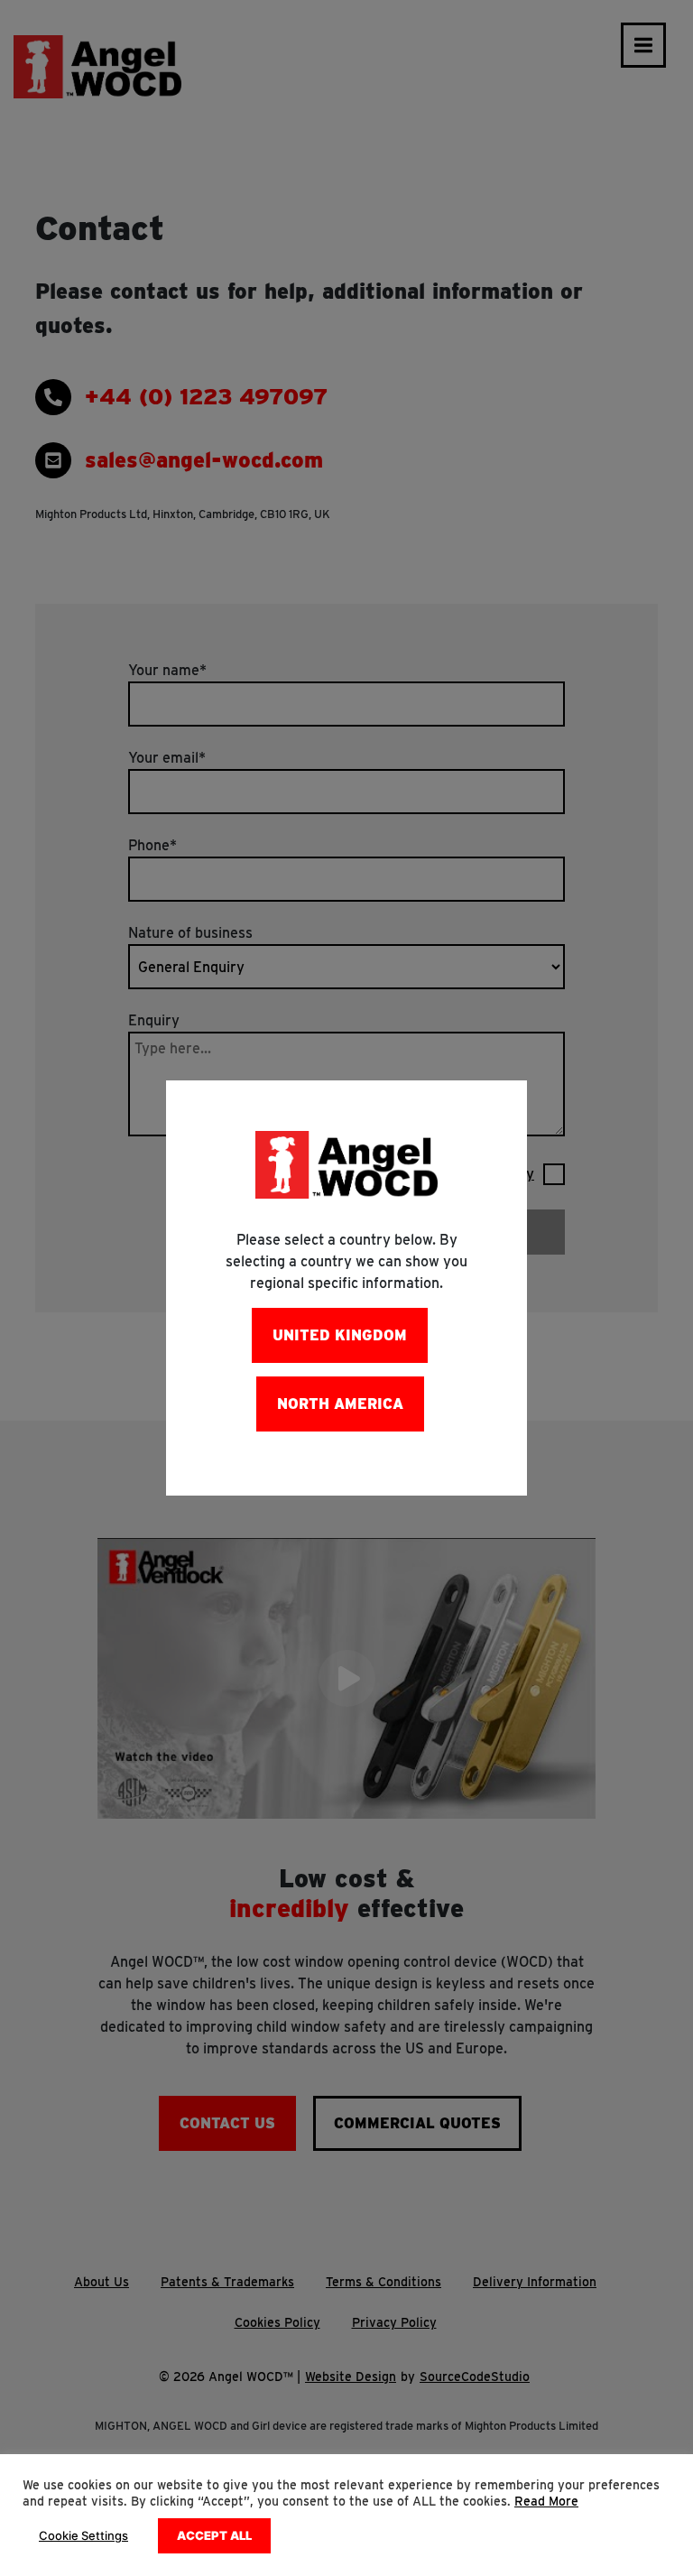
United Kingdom (340, 1335)
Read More (546, 2501)
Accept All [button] (214, 2535)
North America (340, 1404)
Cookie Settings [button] (83, 2535)
